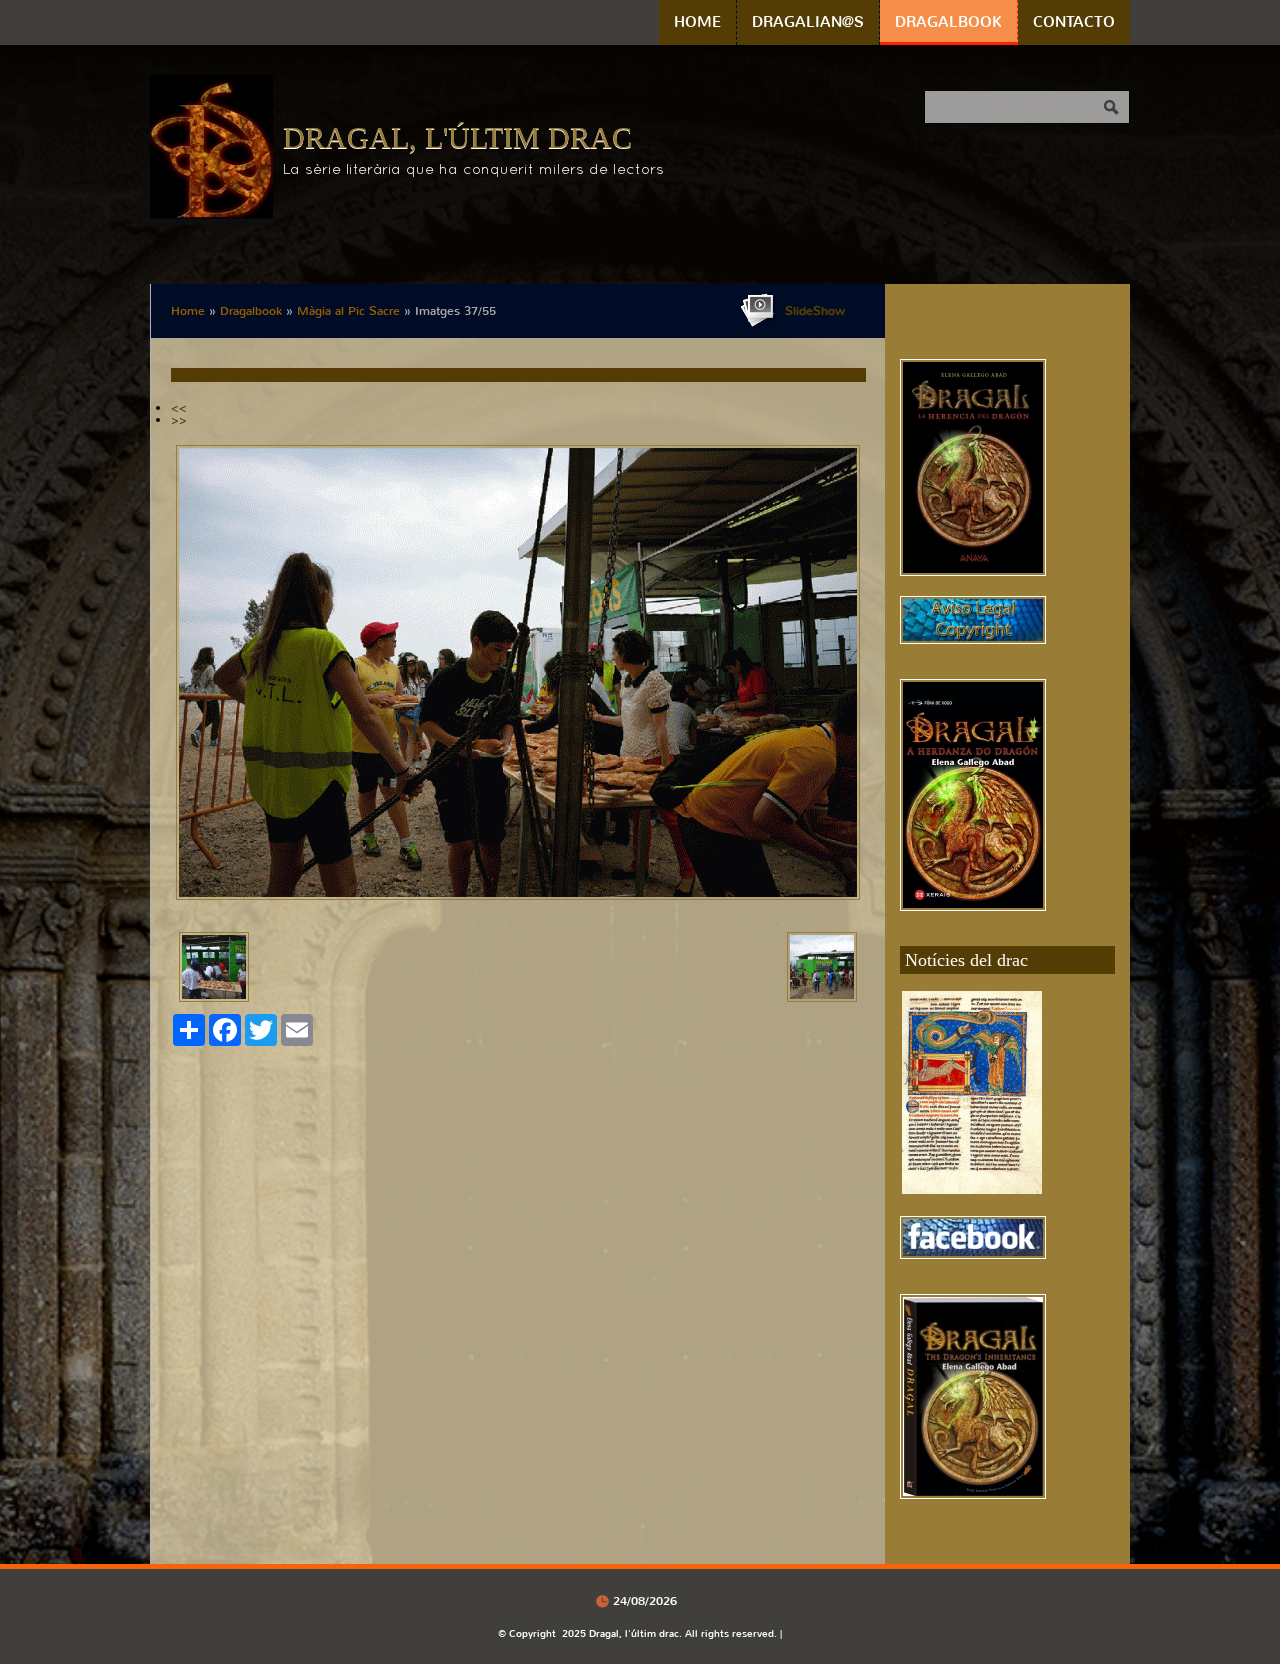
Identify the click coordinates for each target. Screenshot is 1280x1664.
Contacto (1074, 22)
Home (697, 22)
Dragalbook (948, 22)
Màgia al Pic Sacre (348, 311)
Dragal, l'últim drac (457, 137)
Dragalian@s (808, 22)
